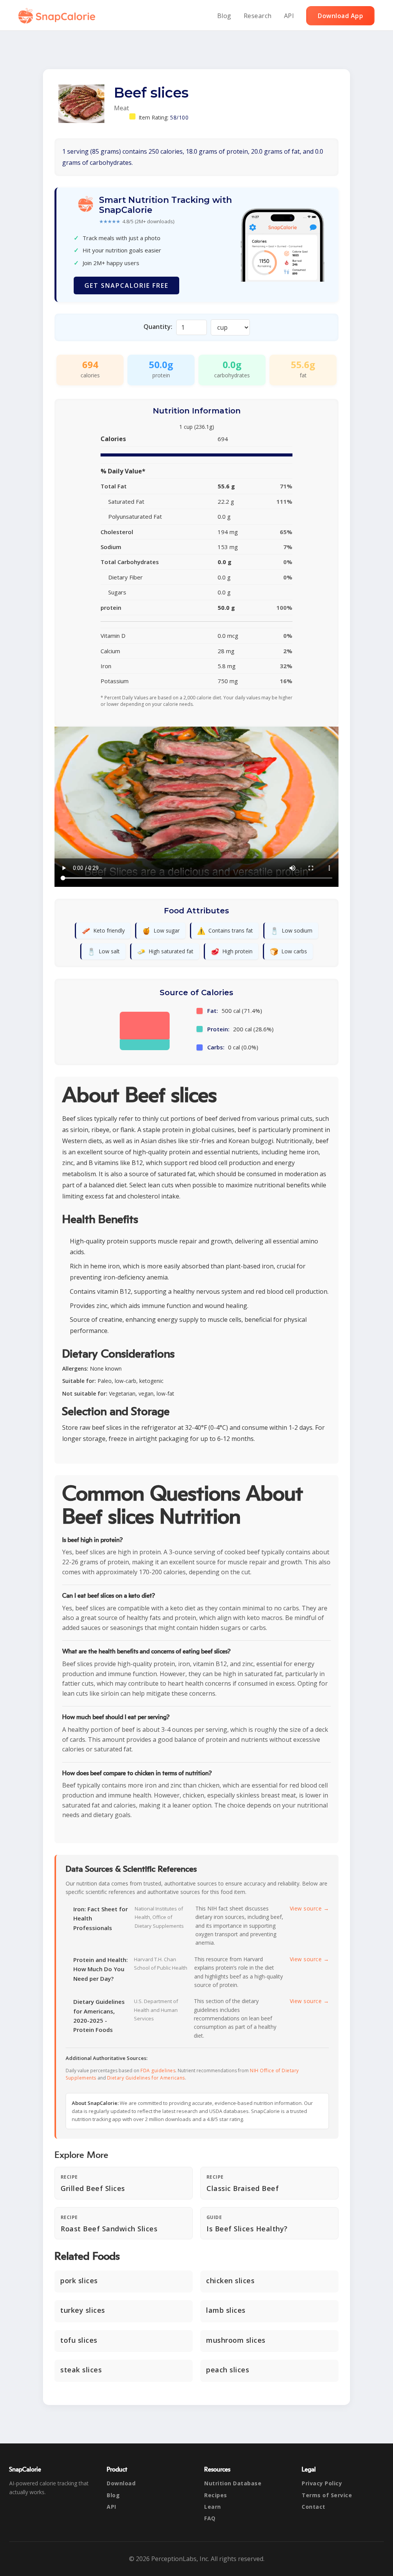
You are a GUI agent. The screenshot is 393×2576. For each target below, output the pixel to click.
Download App (340, 16)
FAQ (210, 2518)
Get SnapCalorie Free (126, 285)
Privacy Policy (322, 2483)
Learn (213, 2507)
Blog (224, 16)
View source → (310, 1908)
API (289, 16)
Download (121, 2483)
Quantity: (158, 327)
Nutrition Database (233, 2483)
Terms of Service (327, 2495)
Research (258, 16)
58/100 (179, 117)
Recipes (216, 2495)
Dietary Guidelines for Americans (146, 2078)
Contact (314, 2507)
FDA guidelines (158, 2071)
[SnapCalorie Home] (58, 16)
